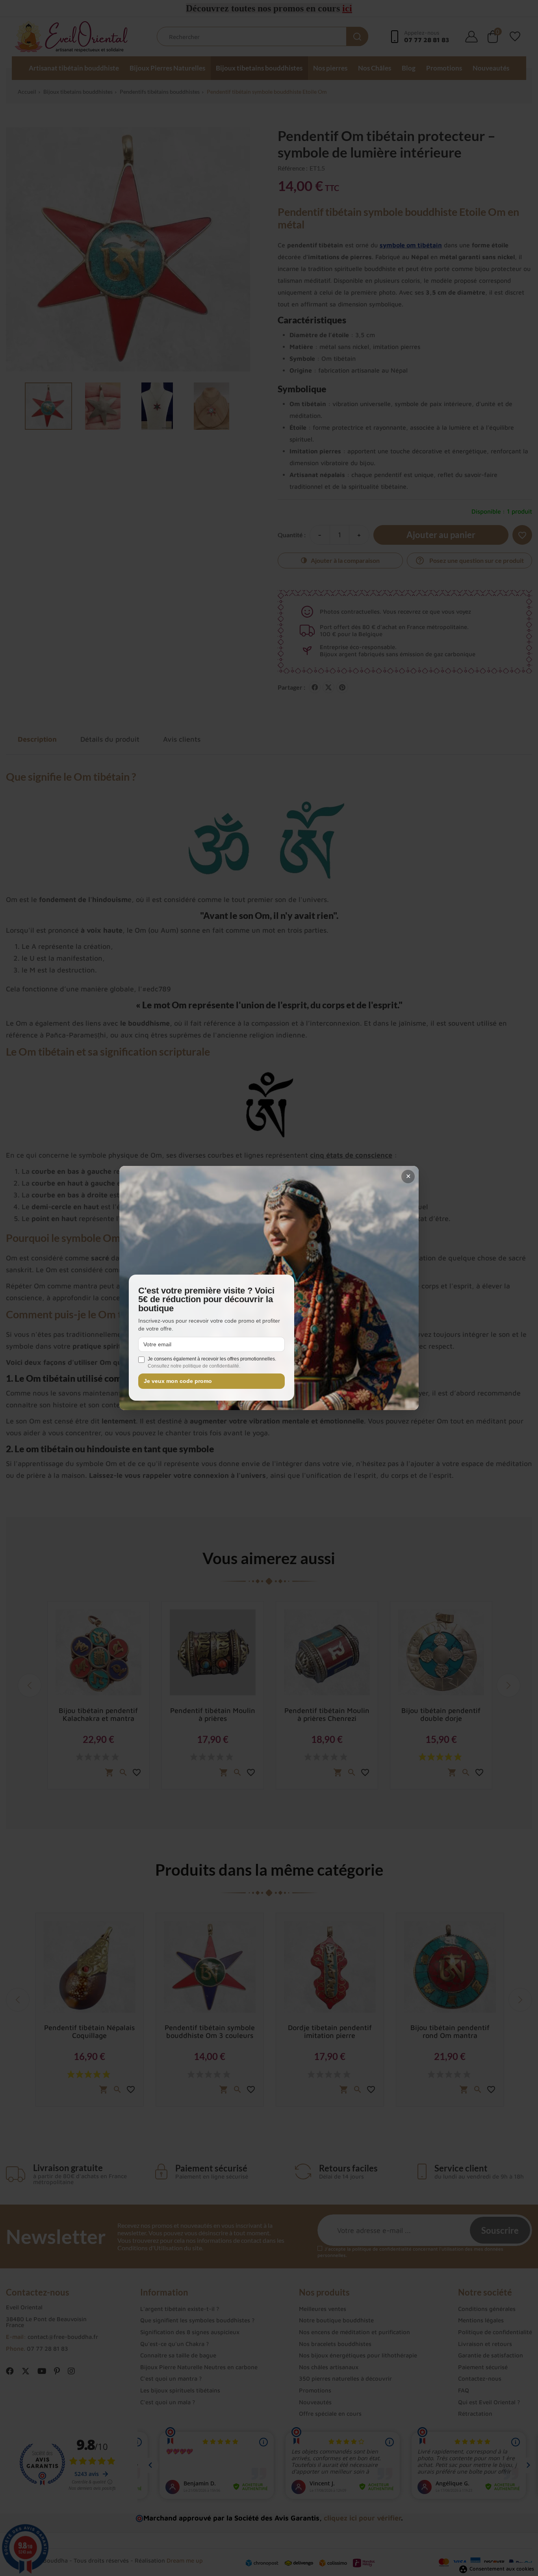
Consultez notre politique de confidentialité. (194, 1366)
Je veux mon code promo (178, 1381)
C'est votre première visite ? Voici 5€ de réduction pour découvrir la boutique (206, 1300)
